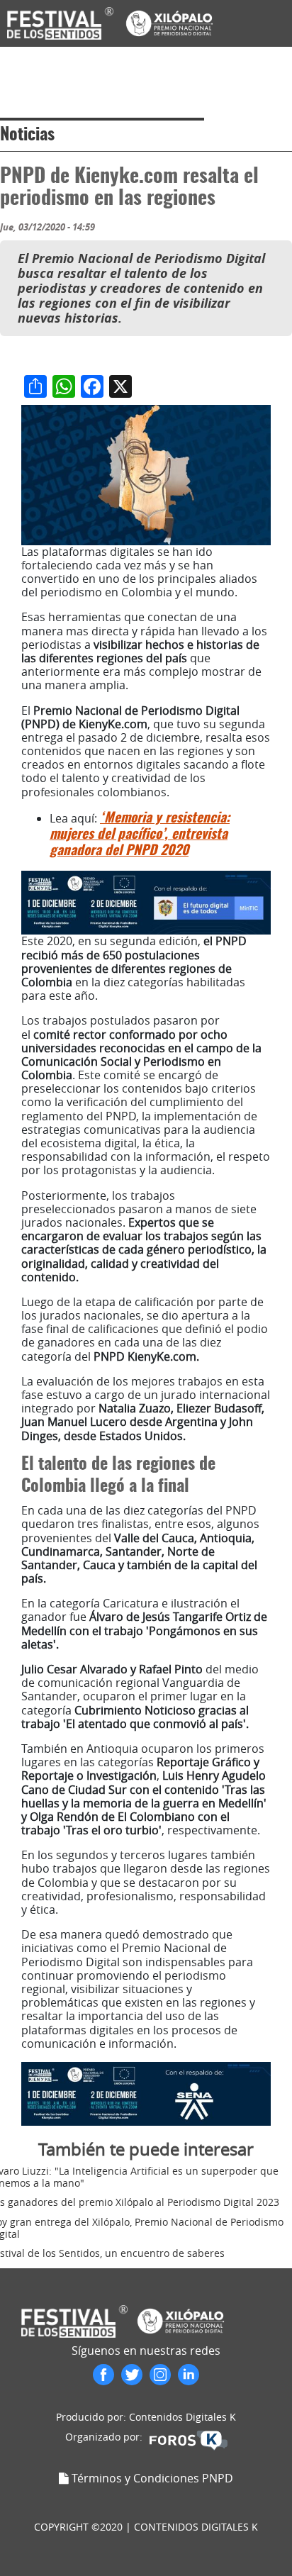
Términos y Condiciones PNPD (152, 2478)
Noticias (27, 135)
